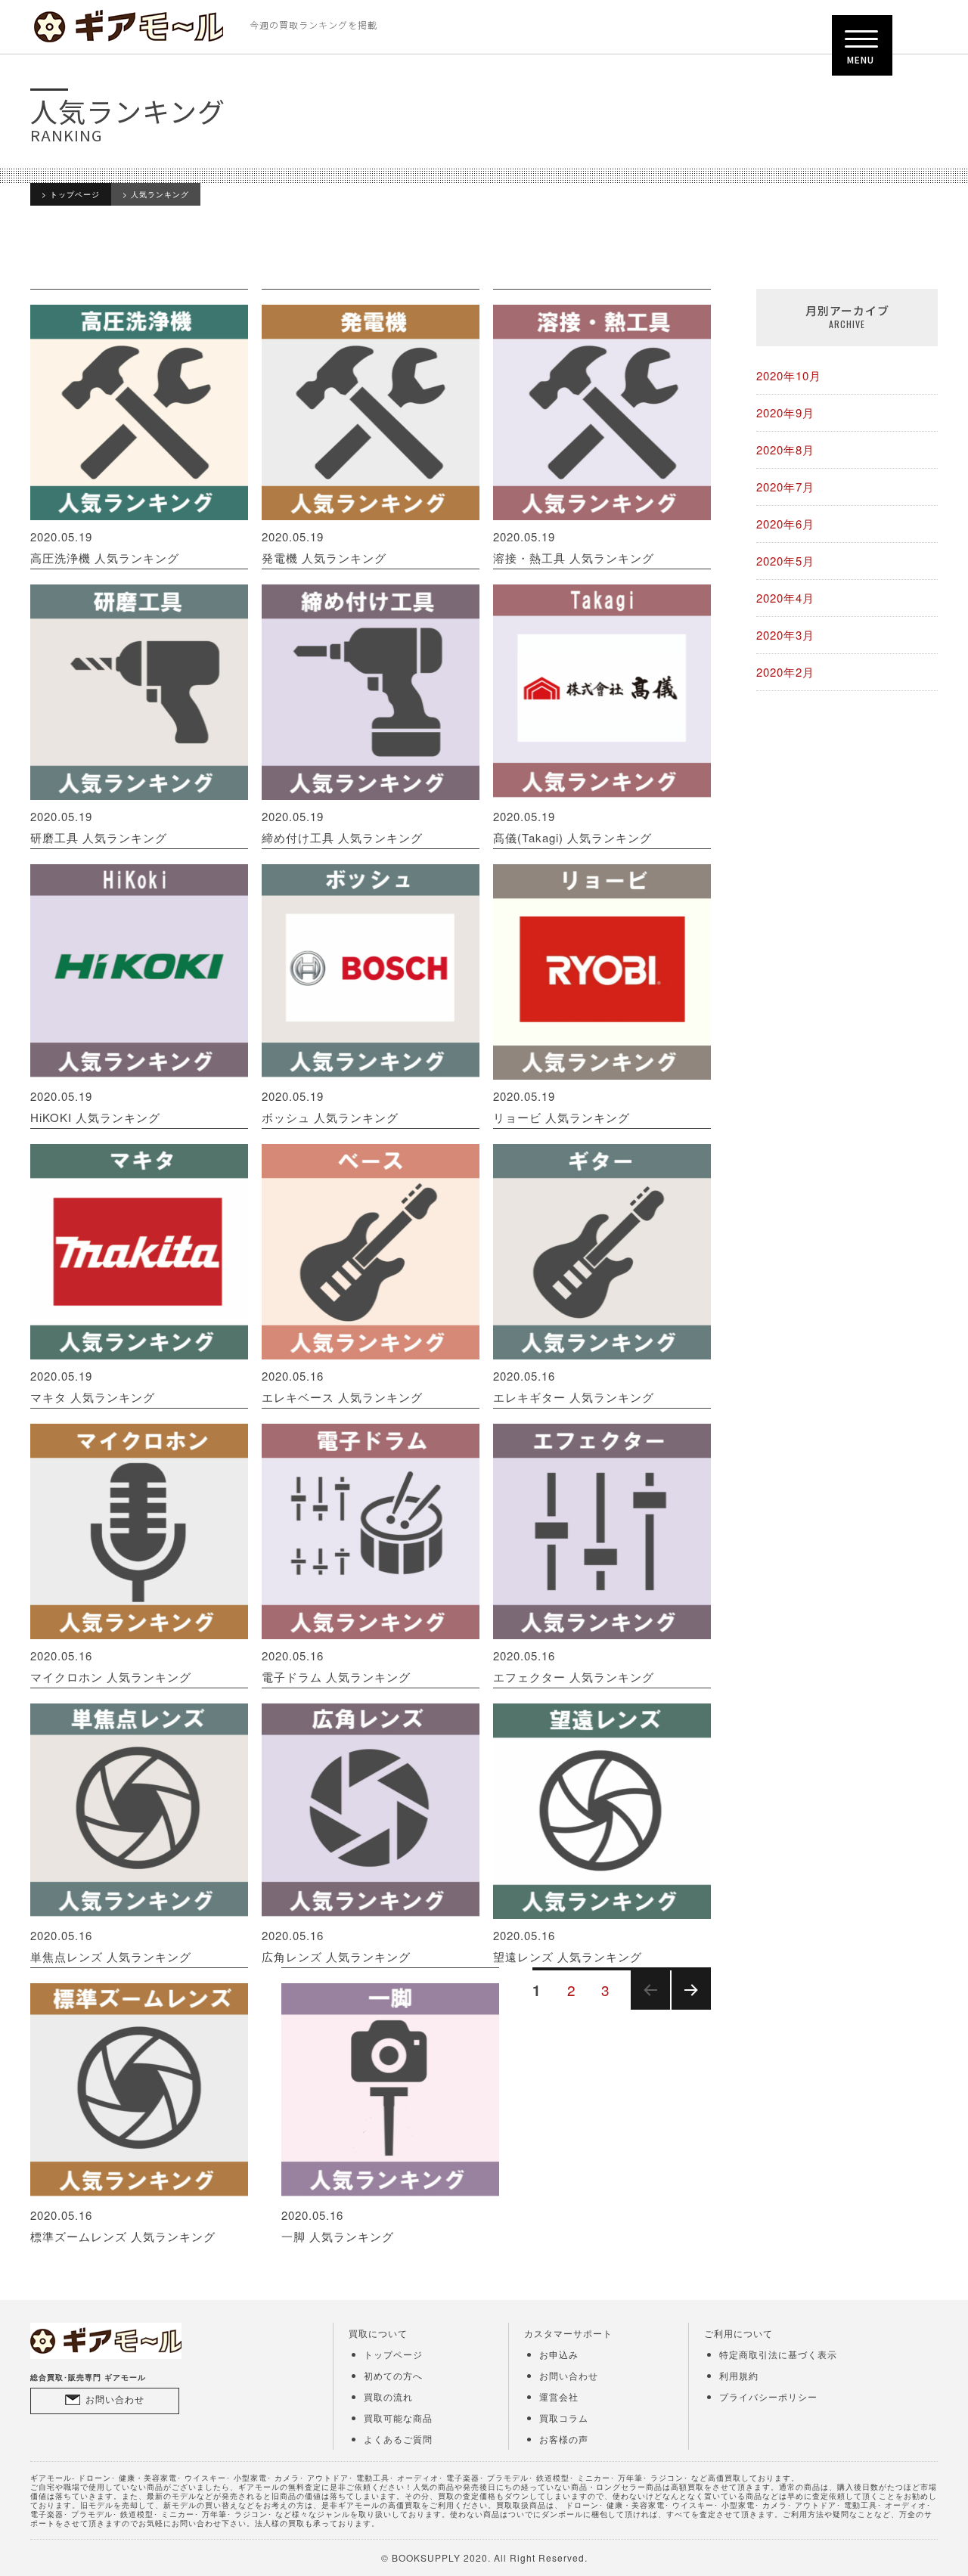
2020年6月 (785, 524)
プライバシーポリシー (768, 2396)
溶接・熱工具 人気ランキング (574, 547)
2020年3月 (785, 635)
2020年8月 (785, 449)
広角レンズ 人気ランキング (336, 1946)
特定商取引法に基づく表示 (778, 2354)
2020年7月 (785, 487)
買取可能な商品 (398, 2418)
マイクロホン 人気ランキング (111, 1666)
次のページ (686, 2009)
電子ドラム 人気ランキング (336, 1666)
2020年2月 (785, 672)
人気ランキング (160, 194)
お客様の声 (564, 2439)
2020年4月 (785, 598)
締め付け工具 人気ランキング (342, 827)
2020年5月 (785, 561)
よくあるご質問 (398, 2439)
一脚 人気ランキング (338, 2226)
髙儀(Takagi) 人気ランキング (572, 827)
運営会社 (559, 2396)
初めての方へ (393, 2375)
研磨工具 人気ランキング (99, 827)
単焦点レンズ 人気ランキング (111, 1946)
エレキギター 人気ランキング (574, 1386)
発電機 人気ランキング (324, 547)
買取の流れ (388, 2396)
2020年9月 (785, 412)
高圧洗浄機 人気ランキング (105, 547)
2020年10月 (789, 375)
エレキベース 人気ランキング (342, 1386)
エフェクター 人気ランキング (574, 1666)
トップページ (75, 194)
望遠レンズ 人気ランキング (568, 1946)
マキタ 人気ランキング (93, 1386)
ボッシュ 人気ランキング (330, 1107)
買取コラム (564, 2418)
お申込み (559, 2354)
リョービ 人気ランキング (562, 1107)
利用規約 (739, 2375)
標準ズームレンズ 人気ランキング (123, 2226)
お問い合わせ (115, 2399)
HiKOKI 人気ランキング (95, 1107)
